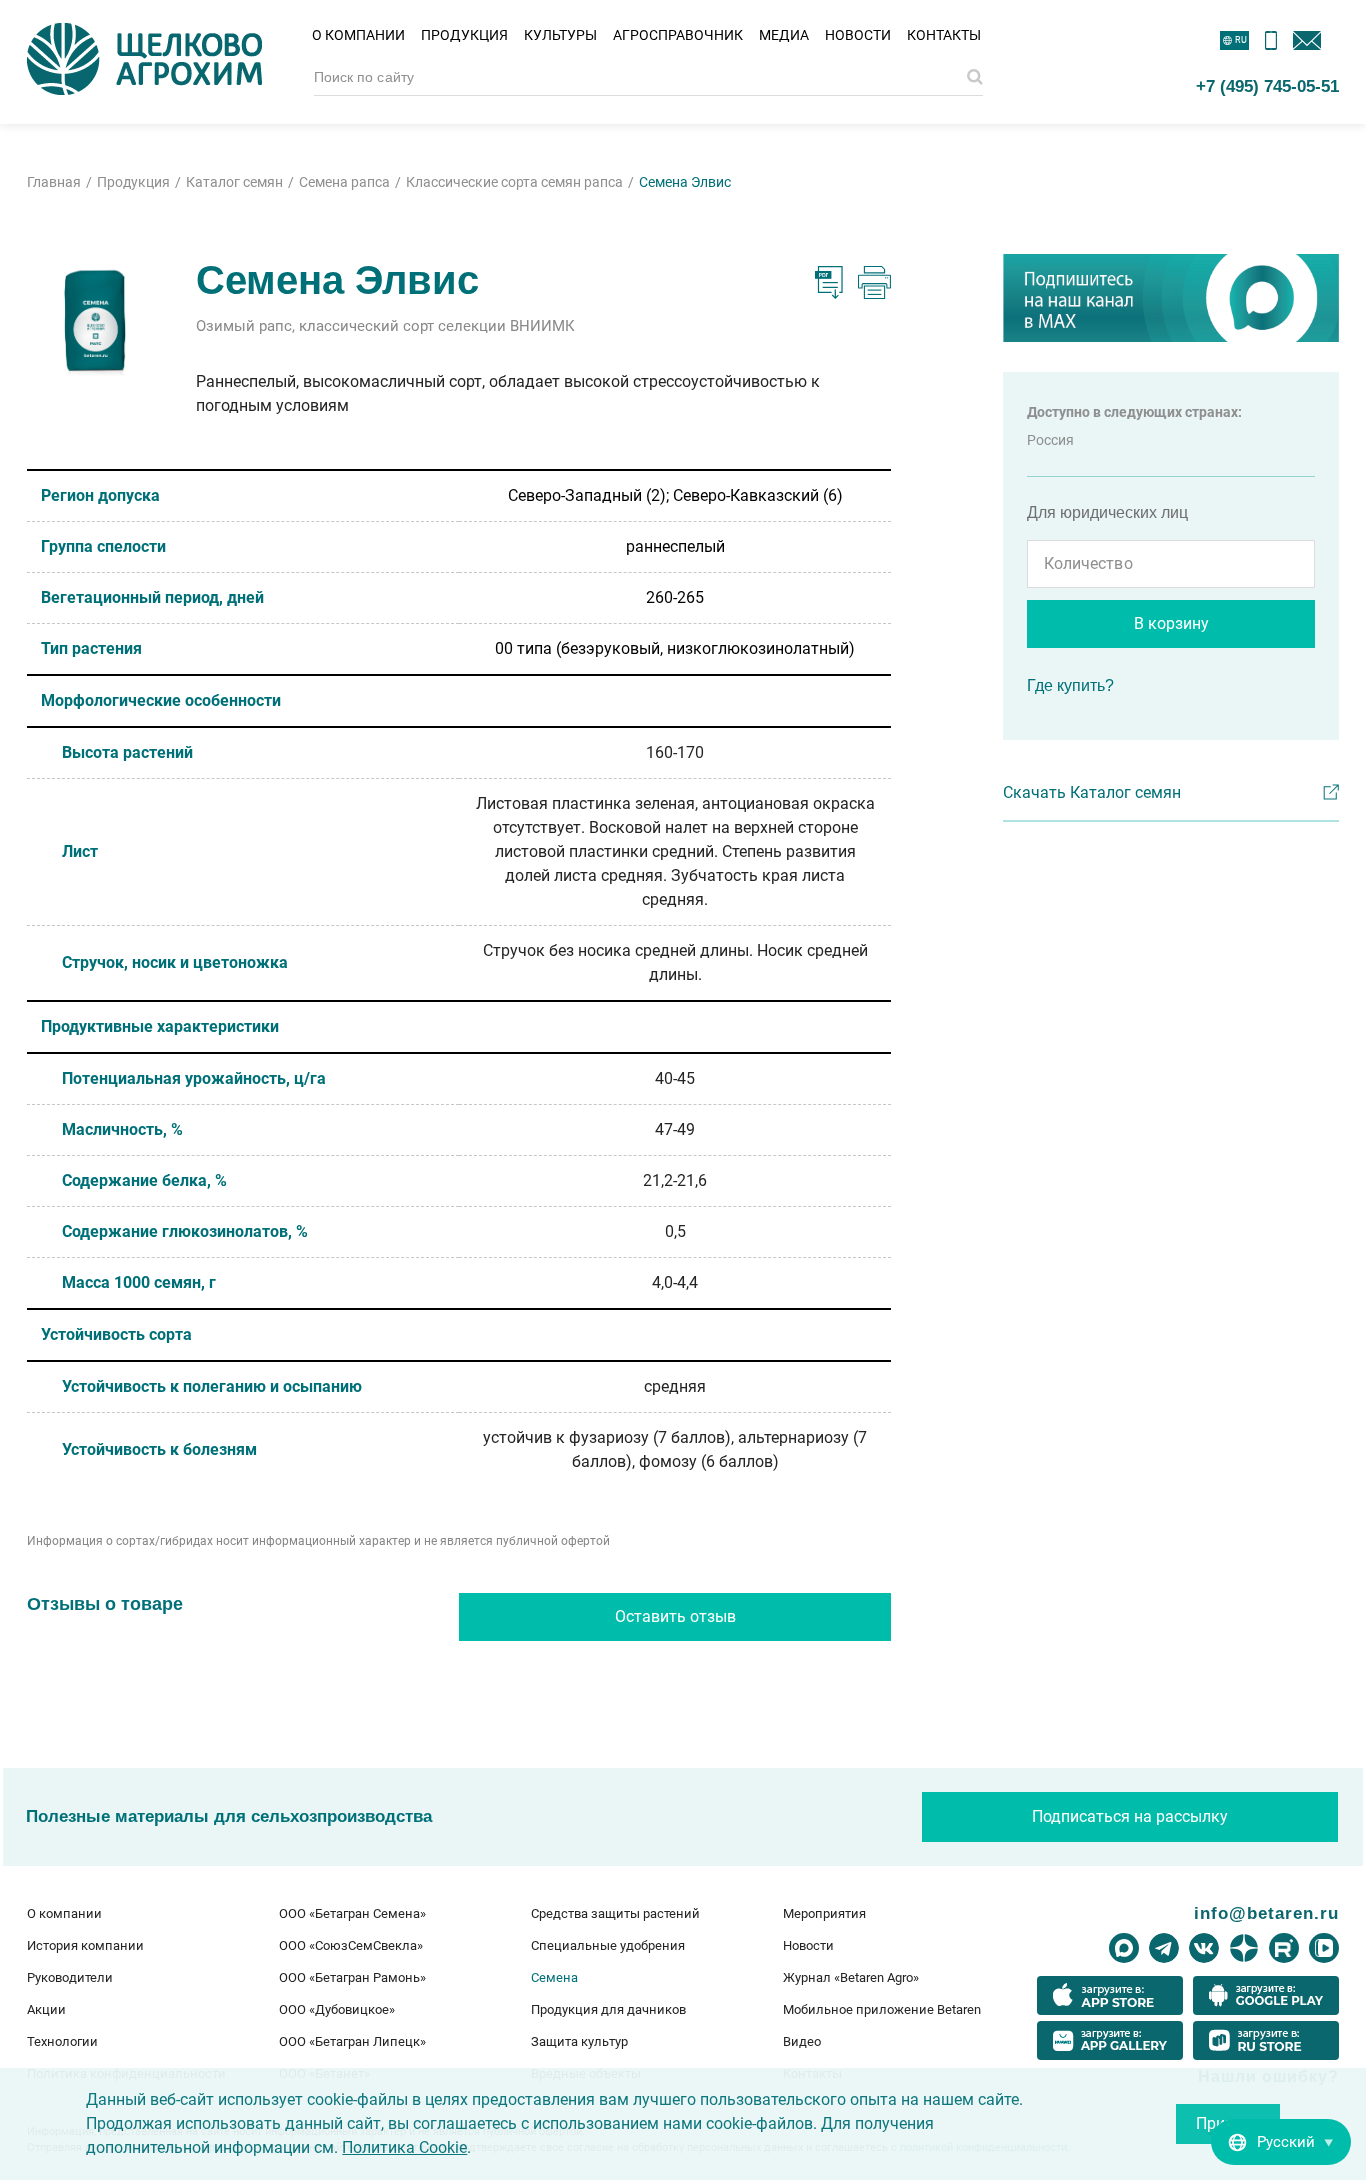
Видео (802, 2041)
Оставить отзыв (675, 1616)
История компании (85, 1945)
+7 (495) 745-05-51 (1267, 86)
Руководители (70, 1977)
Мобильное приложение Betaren (882, 2009)
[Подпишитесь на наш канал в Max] (1171, 298)
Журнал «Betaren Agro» (851, 1977)
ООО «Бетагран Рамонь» (352, 1977)
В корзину (1171, 623)
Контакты (944, 35)
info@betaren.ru (1266, 1913)
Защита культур (579, 2041)
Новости (858, 35)
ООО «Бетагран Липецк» (352, 2041)
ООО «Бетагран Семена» (352, 1913)
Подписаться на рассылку (1130, 1816)
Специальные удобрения (608, 1945)
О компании (358, 35)
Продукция (464, 35)
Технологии (62, 2041)
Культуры (560, 35)
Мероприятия (824, 1913)
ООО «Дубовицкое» (337, 2009)
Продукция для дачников (608, 2009)
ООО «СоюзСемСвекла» (351, 1945)
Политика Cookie (404, 2147)
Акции (46, 2009)
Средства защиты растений (615, 1913)
